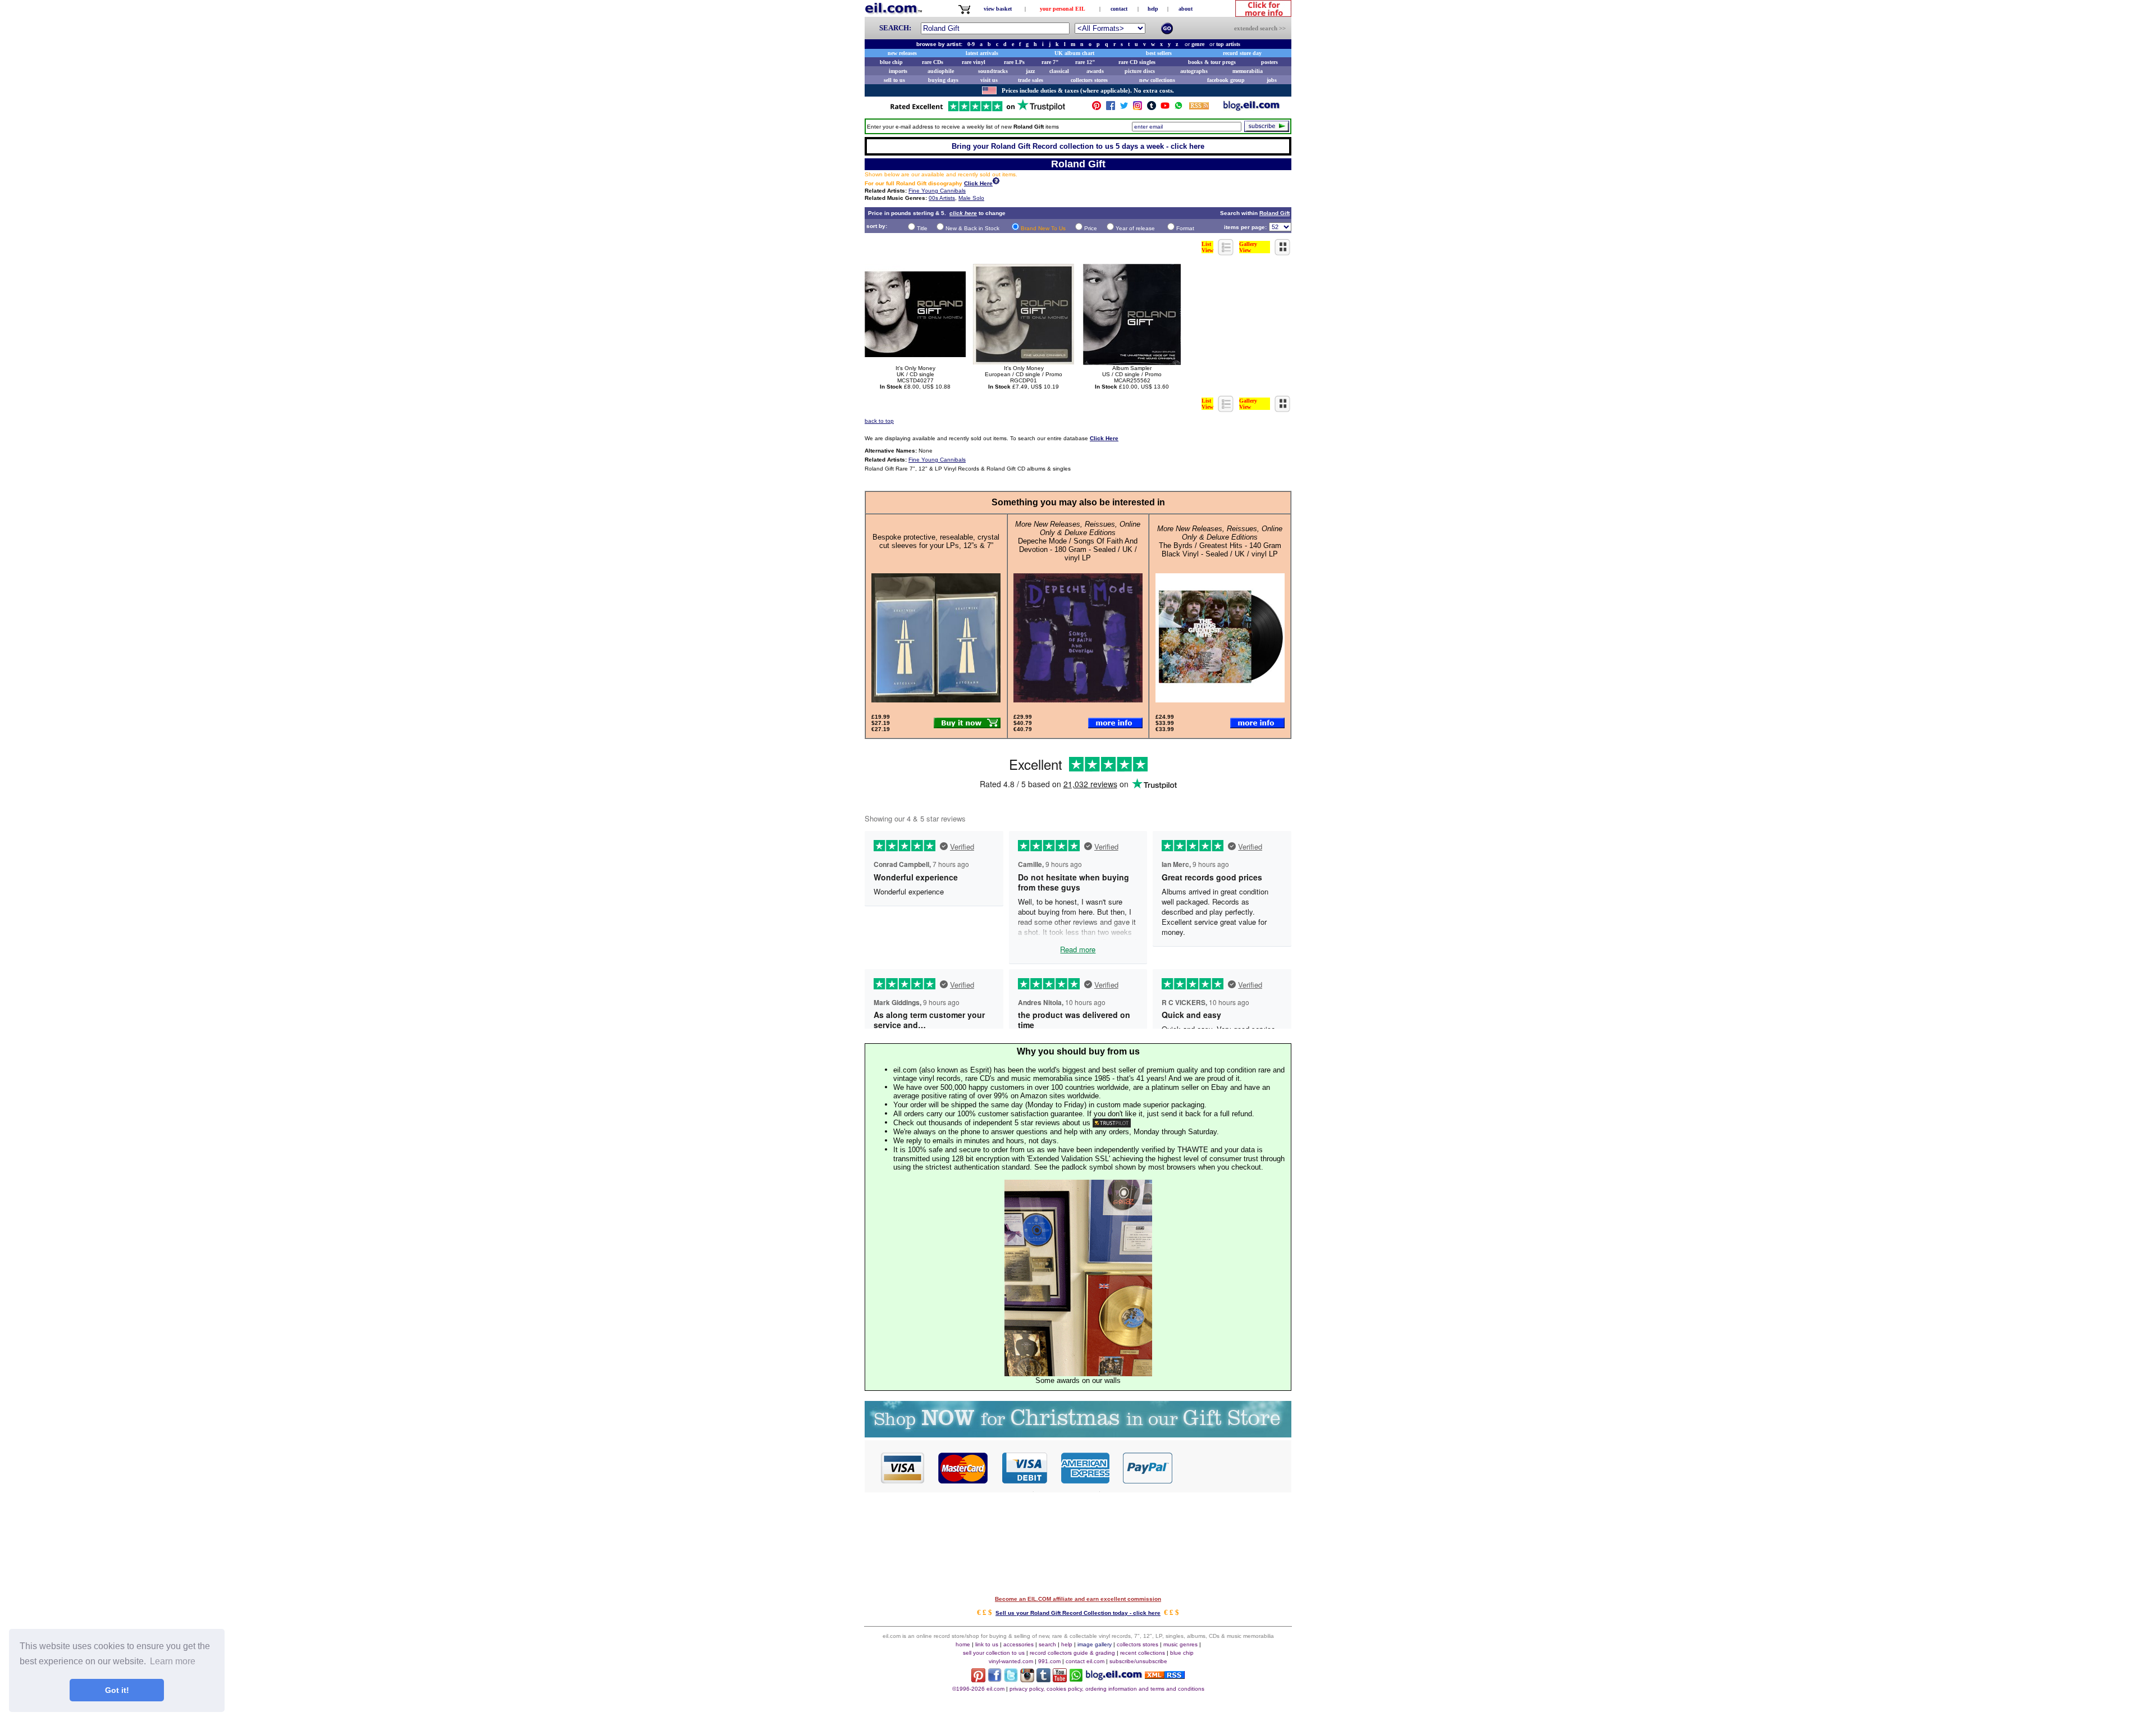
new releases (902, 53)
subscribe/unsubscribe (1138, 1661)
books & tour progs (1212, 62)
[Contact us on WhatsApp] (1179, 108)
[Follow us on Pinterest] (1097, 108)
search (1047, 1644)
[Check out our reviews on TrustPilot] (1112, 1123)
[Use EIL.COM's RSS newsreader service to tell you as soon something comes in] (1165, 1676)
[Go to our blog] (1251, 108)
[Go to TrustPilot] (977, 110)
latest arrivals (982, 53)
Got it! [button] (117, 1690)
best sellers (1159, 53)
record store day (1242, 53)
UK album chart (1074, 53)
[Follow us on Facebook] (1111, 108)
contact (1119, 9)
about (1186, 9)
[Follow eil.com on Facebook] (995, 1679)
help (1153, 9)
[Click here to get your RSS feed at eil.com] (1199, 108)
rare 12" (1085, 62)
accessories (1018, 1644)
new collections (1157, 80)
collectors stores (1089, 80)
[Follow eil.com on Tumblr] (1043, 1679)
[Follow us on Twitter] (1124, 108)
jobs (1272, 80)
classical (1059, 71)
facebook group (1226, 80)
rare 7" (1050, 62)
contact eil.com (1085, 1661)
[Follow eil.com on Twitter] (1011, 1679)
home (963, 1644)
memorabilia (1248, 71)
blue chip (891, 62)
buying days (943, 80)
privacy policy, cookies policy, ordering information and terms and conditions (1107, 1689)
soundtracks (993, 71)
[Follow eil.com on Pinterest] (978, 1679)
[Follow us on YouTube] (1165, 108)
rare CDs (933, 62)
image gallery (1095, 1644)
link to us (987, 1644)
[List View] (1226, 252)
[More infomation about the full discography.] (996, 182)
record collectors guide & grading (1072, 1653)
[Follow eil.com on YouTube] (1060, 1679)
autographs (1194, 71)
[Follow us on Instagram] (1138, 108)
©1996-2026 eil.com (978, 1689)
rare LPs (1014, 62)
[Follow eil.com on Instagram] (1027, 1679)
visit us (989, 80)
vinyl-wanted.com (1011, 1661)
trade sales (1031, 80)
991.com (1049, 1661)
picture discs (1140, 71)
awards (1095, 71)
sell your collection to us (994, 1653)
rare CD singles (1137, 62)
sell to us (894, 80)
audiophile (941, 71)
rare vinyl (974, 62)
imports (898, 71)
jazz (1030, 71)
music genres (1180, 1644)
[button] (1232, 1467)
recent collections (1143, 1653)
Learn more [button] (173, 1661)
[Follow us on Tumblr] (1152, 108)
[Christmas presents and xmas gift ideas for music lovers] (1078, 1434)
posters (1269, 62)
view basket (998, 9)
